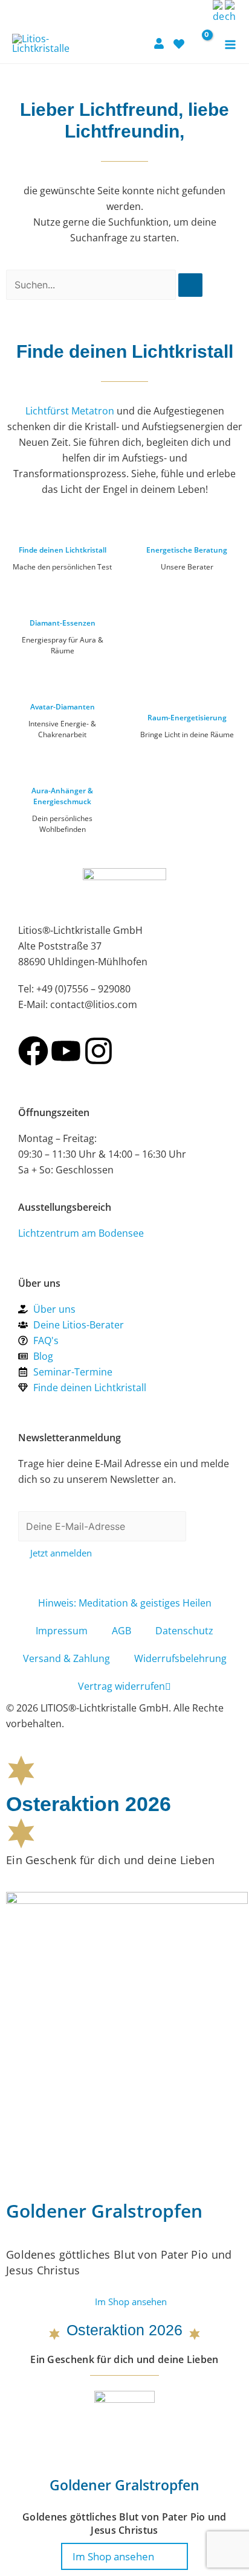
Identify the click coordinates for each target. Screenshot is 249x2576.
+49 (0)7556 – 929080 (83, 989)
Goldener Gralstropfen (104, 2211)
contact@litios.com (94, 1004)
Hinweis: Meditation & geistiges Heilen (125, 1603)
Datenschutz (184, 1631)
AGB (121, 1631)
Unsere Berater (187, 567)
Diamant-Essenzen (63, 623)
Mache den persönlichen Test (62, 567)
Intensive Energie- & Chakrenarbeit (62, 729)
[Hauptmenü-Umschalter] (230, 45)
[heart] (180, 44)
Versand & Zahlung (66, 1658)
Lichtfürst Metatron (70, 411)
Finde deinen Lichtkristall (63, 550)
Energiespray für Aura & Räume (63, 645)
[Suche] (190, 285)
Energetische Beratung (187, 550)
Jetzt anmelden (61, 1553)
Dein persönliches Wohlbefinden (62, 824)
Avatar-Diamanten (63, 707)
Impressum (62, 1631)
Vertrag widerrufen (121, 1686)
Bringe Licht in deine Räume (187, 734)
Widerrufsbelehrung (180, 1658)
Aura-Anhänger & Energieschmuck (62, 796)
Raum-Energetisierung (187, 718)
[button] (201, 11)
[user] (160, 43)
